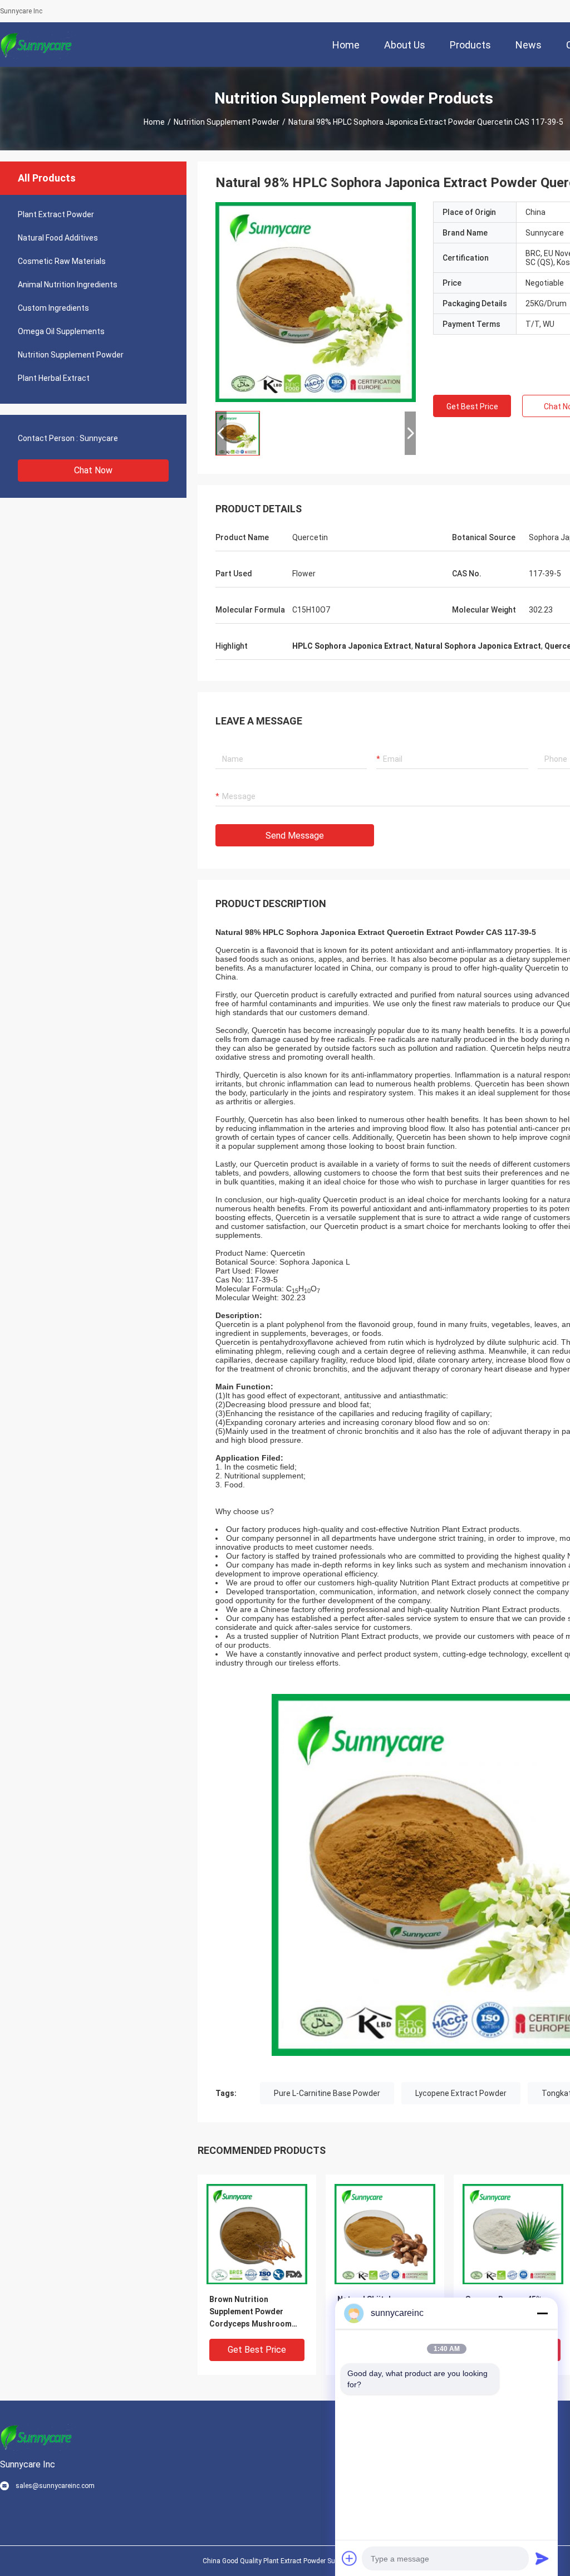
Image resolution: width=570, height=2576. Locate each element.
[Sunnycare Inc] (36, 45)
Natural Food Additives (58, 238)
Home (154, 122)
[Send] (542, 2558)
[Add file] (350, 2558)
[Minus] (542, 2313)
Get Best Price (472, 407)
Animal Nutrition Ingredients (68, 285)
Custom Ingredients (53, 308)
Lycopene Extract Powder (461, 2093)
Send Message (295, 836)
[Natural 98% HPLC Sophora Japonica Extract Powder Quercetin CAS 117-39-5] (316, 302)
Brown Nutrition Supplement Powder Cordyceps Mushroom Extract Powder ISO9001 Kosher (254, 2312)
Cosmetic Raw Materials (62, 261)
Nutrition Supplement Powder (227, 122)
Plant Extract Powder (56, 214)
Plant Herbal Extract (54, 378)
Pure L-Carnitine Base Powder (327, 2093)
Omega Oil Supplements (61, 331)
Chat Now (93, 470)
